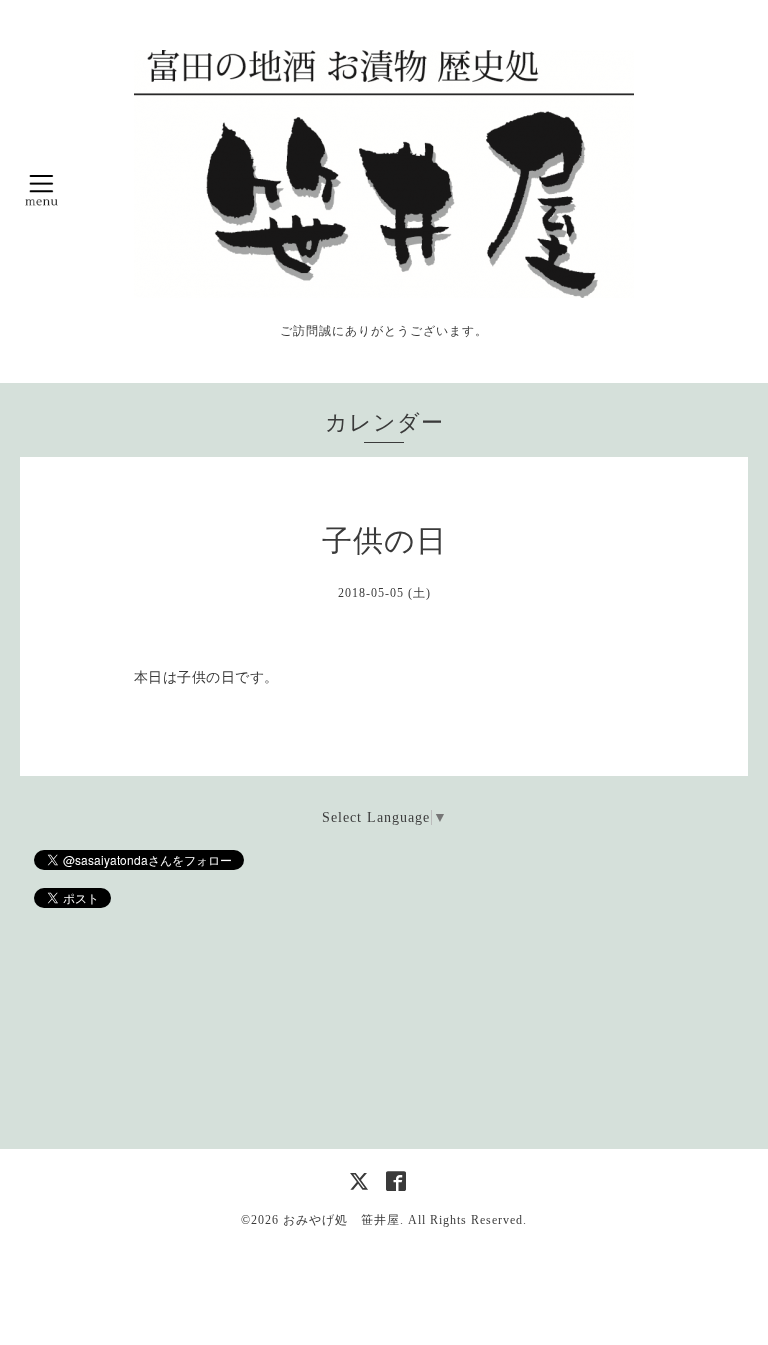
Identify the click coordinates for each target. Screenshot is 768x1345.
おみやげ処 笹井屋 (341, 1220)
